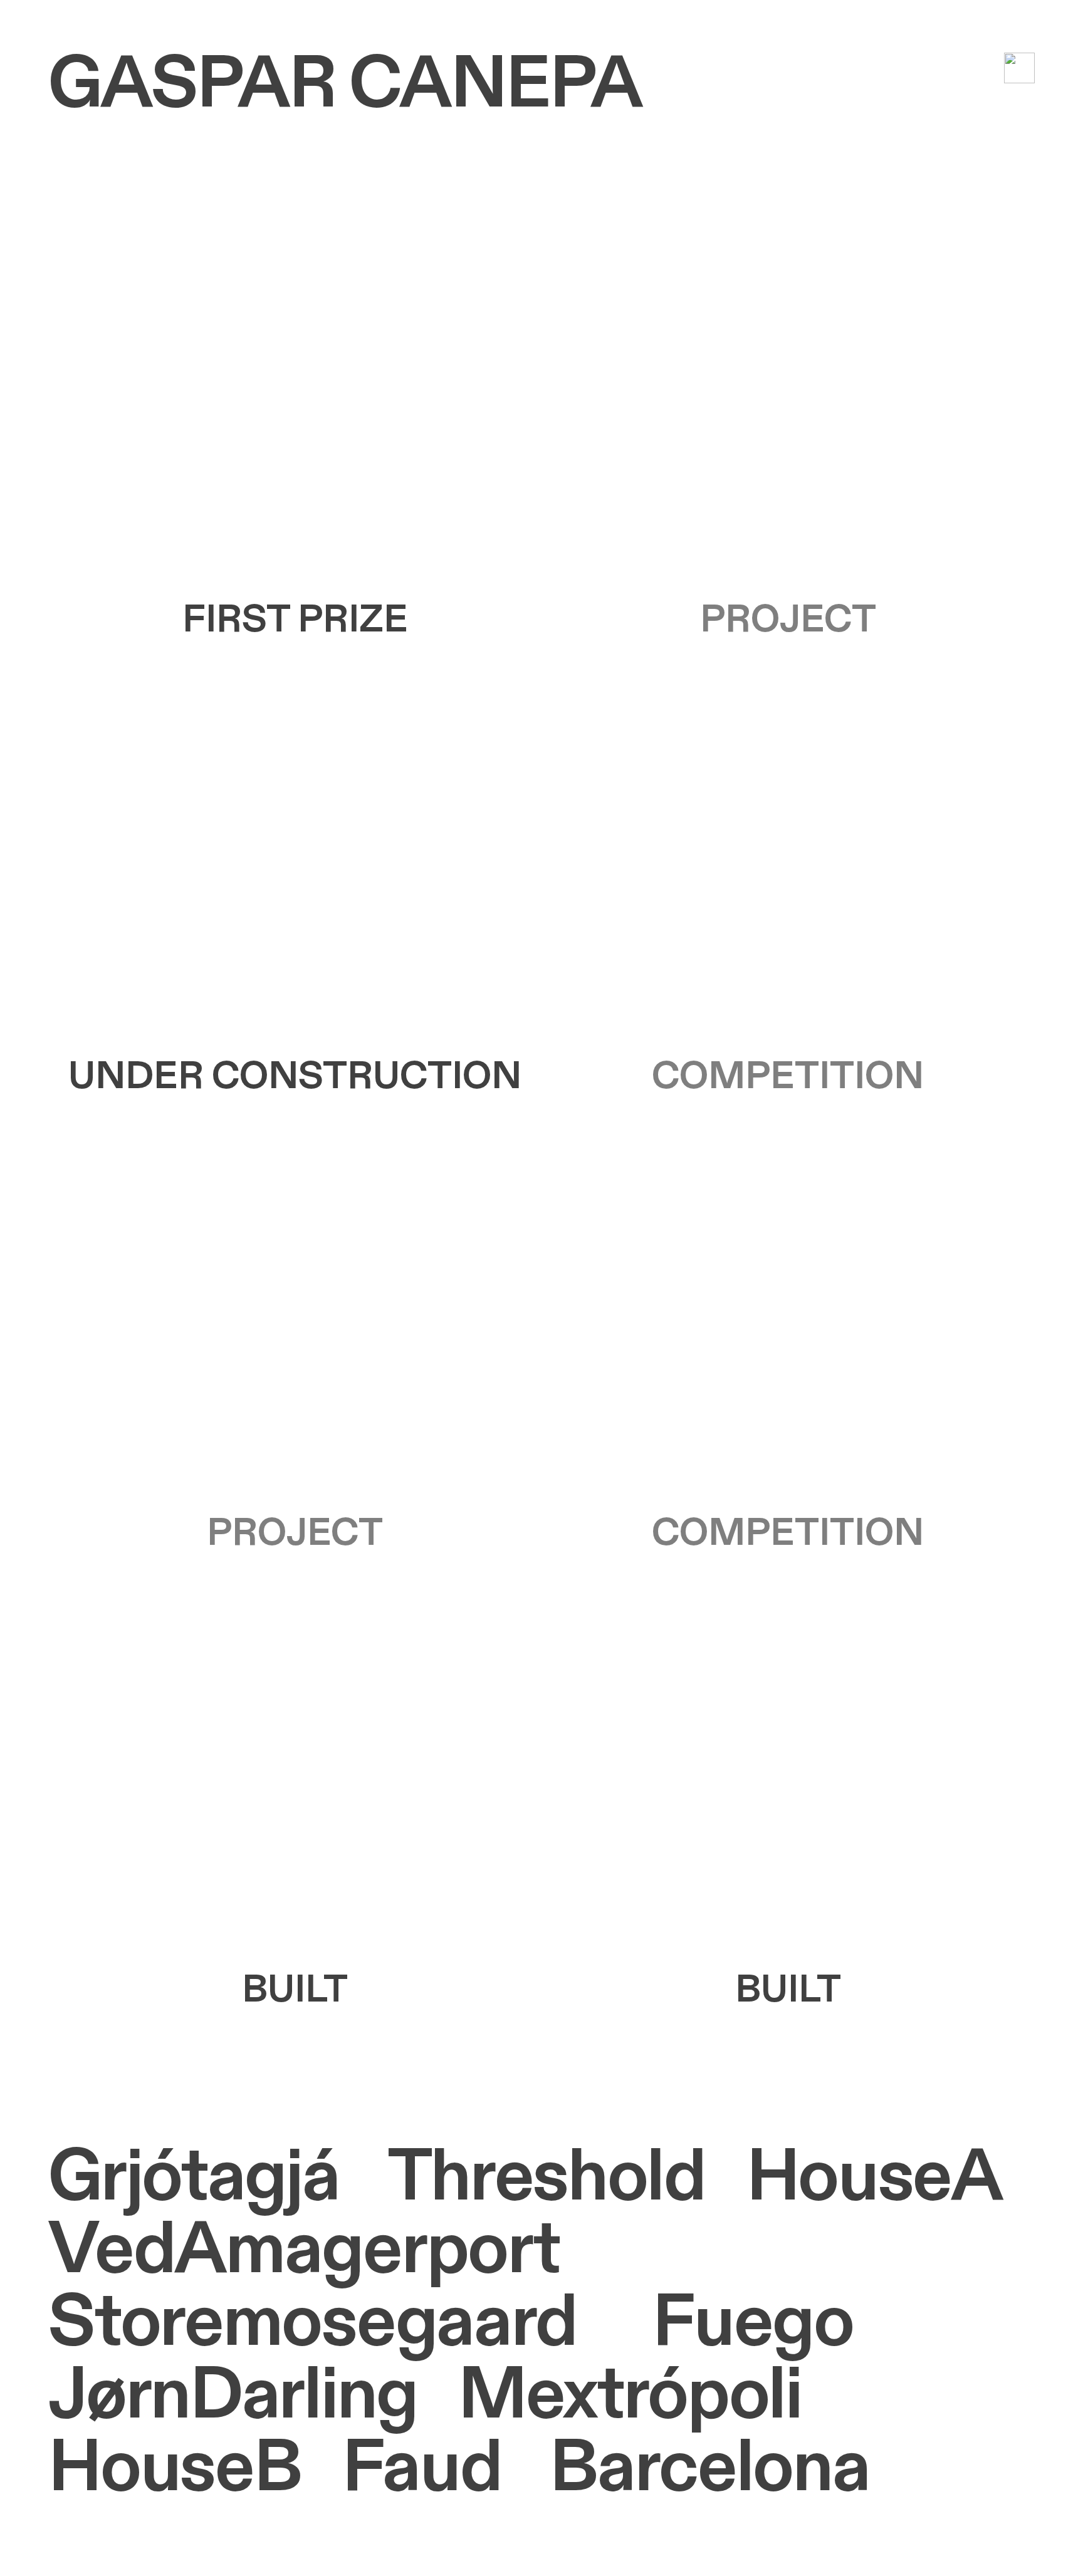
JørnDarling (233, 2396)
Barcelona (709, 2468)
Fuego (753, 2323)
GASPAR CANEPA (345, 85)
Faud (422, 2468)
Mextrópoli (630, 2396)
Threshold (547, 2178)
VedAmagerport (304, 2250)
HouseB (175, 2468)
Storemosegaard (313, 2323)
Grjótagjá (194, 2178)
